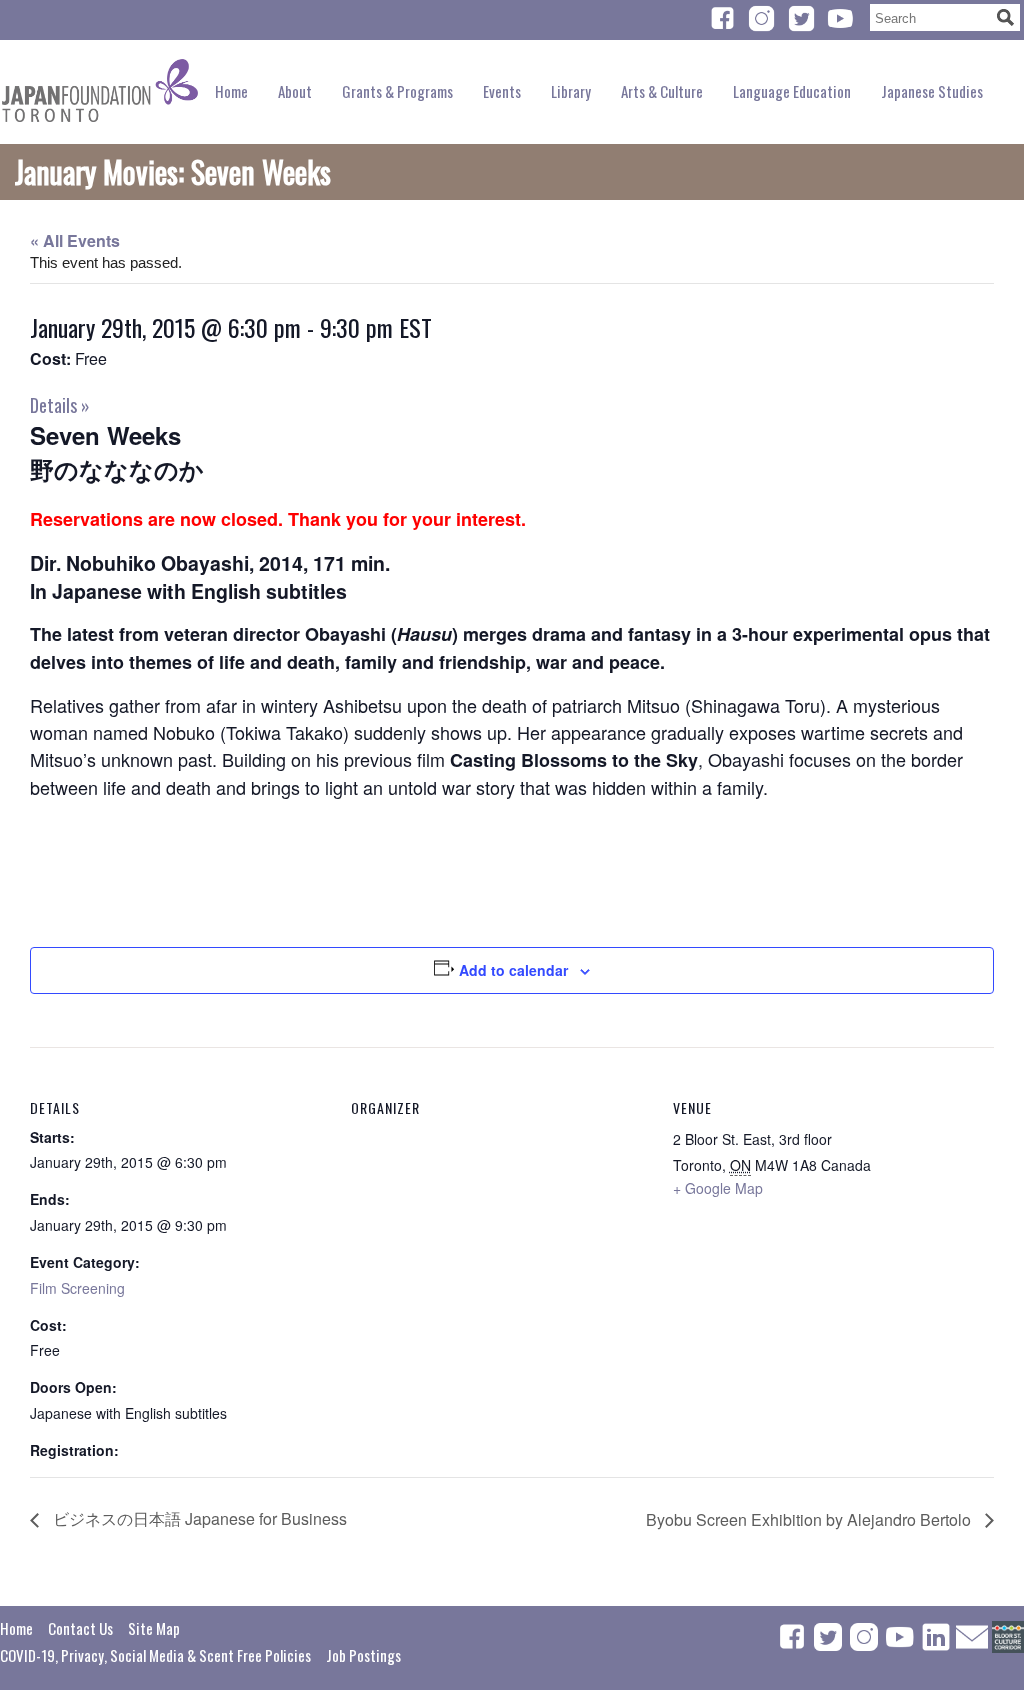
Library (571, 91)
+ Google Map (718, 1188)
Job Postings (363, 1655)
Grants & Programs (397, 91)
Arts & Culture (662, 91)
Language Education (792, 91)
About (295, 91)
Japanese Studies (932, 91)
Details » (60, 405)
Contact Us (80, 1628)
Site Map (154, 1628)
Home (231, 91)
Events (502, 91)
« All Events (75, 240)
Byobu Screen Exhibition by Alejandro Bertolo (810, 1519)
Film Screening (77, 1288)
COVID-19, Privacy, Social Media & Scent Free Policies (155, 1655)
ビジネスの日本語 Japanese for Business (198, 1518)
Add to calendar (513, 970)
